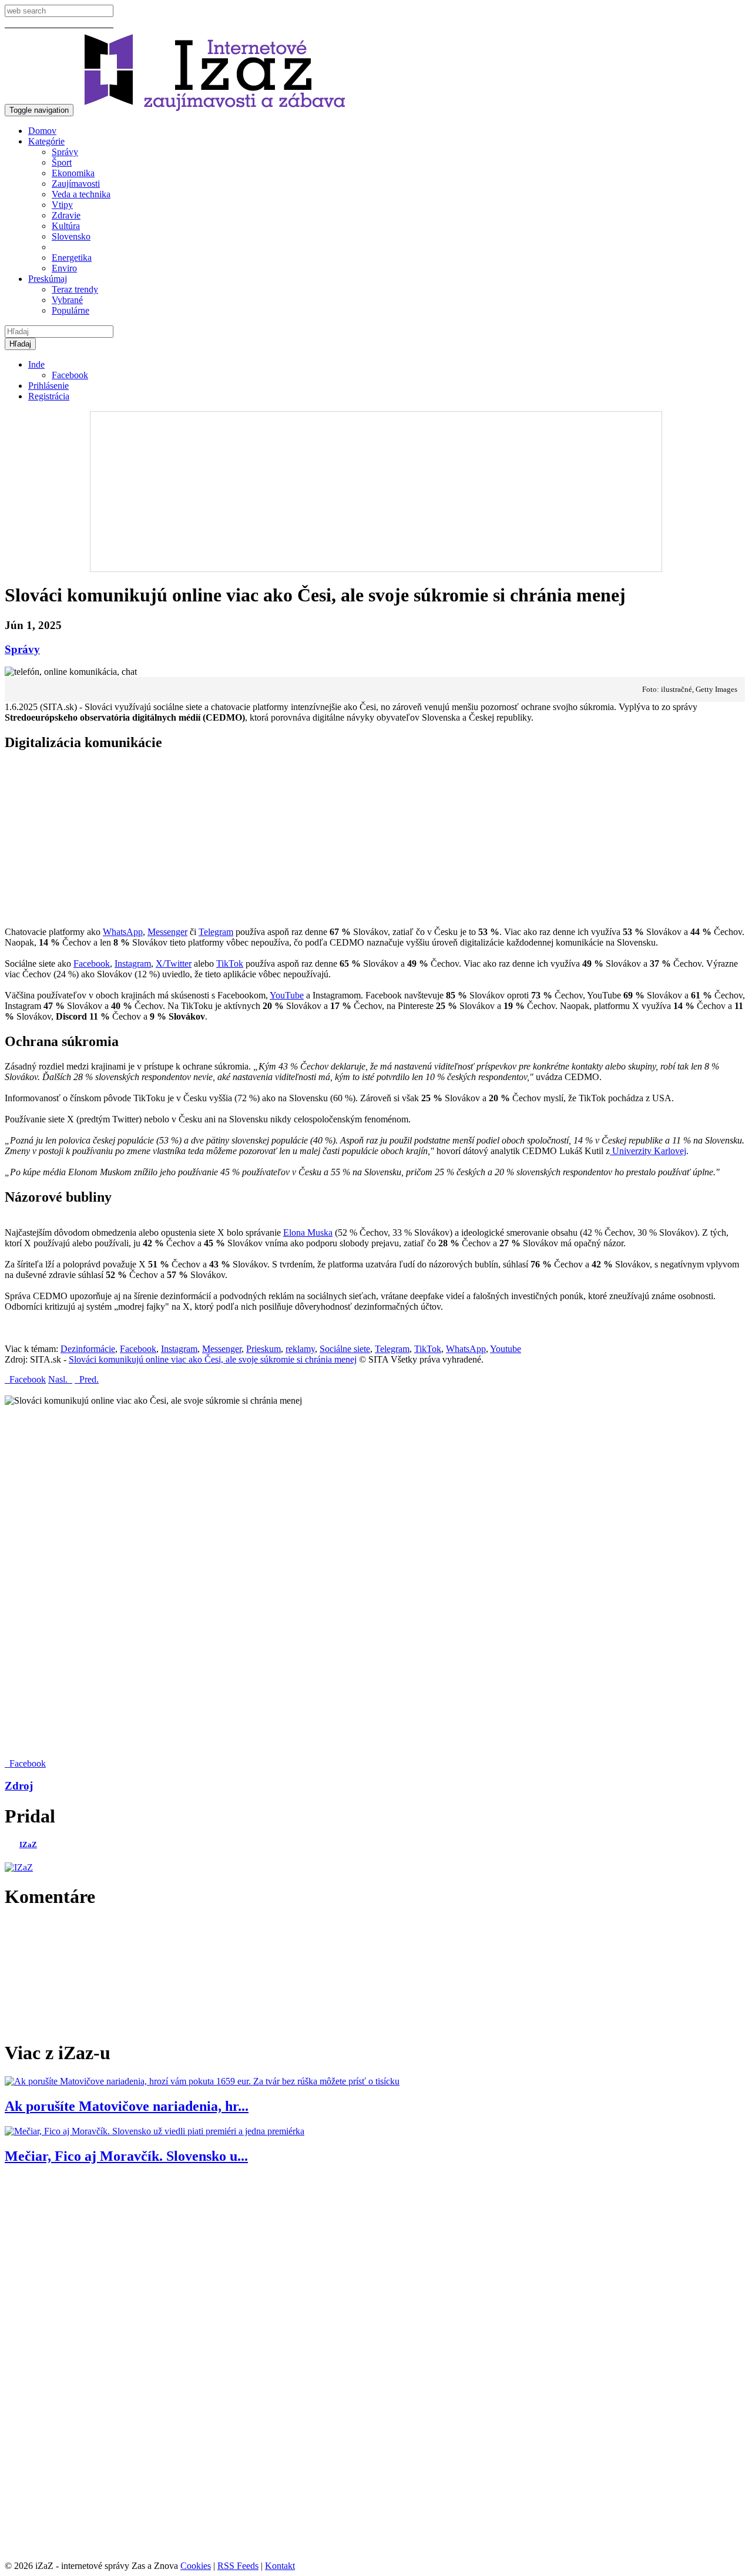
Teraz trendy (75, 289)
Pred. (87, 1379)
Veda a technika (81, 194)
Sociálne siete (345, 1349)
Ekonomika (73, 173)
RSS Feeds (238, 2566)
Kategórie (46, 141)
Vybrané (67, 300)
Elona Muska (308, 1232)
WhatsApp (123, 932)
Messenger (167, 932)
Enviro (64, 268)
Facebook (70, 375)
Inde (36, 364)
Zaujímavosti (76, 184)
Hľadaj (20, 344)
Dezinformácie (88, 1349)
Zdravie (66, 215)
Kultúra (66, 226)
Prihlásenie (48, 386)
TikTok (230, 964)
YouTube (287, 995)
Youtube (506, 1349)
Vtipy (62, 205)
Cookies (196, 2566)
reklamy (300, 1349)
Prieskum (263, 1349)
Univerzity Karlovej (648, 1151)
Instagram (133, 964)
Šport (62, 162)
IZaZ (28, 1844)
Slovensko (71, 236)
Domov (42, 131)
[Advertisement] (375, 485)
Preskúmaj (48, 279)
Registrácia (49, 396)
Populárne (70, 310)
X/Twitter (174, 964)
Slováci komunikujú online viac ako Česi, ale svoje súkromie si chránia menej (213, 1359)
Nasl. (60, 1379)
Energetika (72, 258)
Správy (65, 152)
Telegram (216, 932)
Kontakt (280, 2566)
